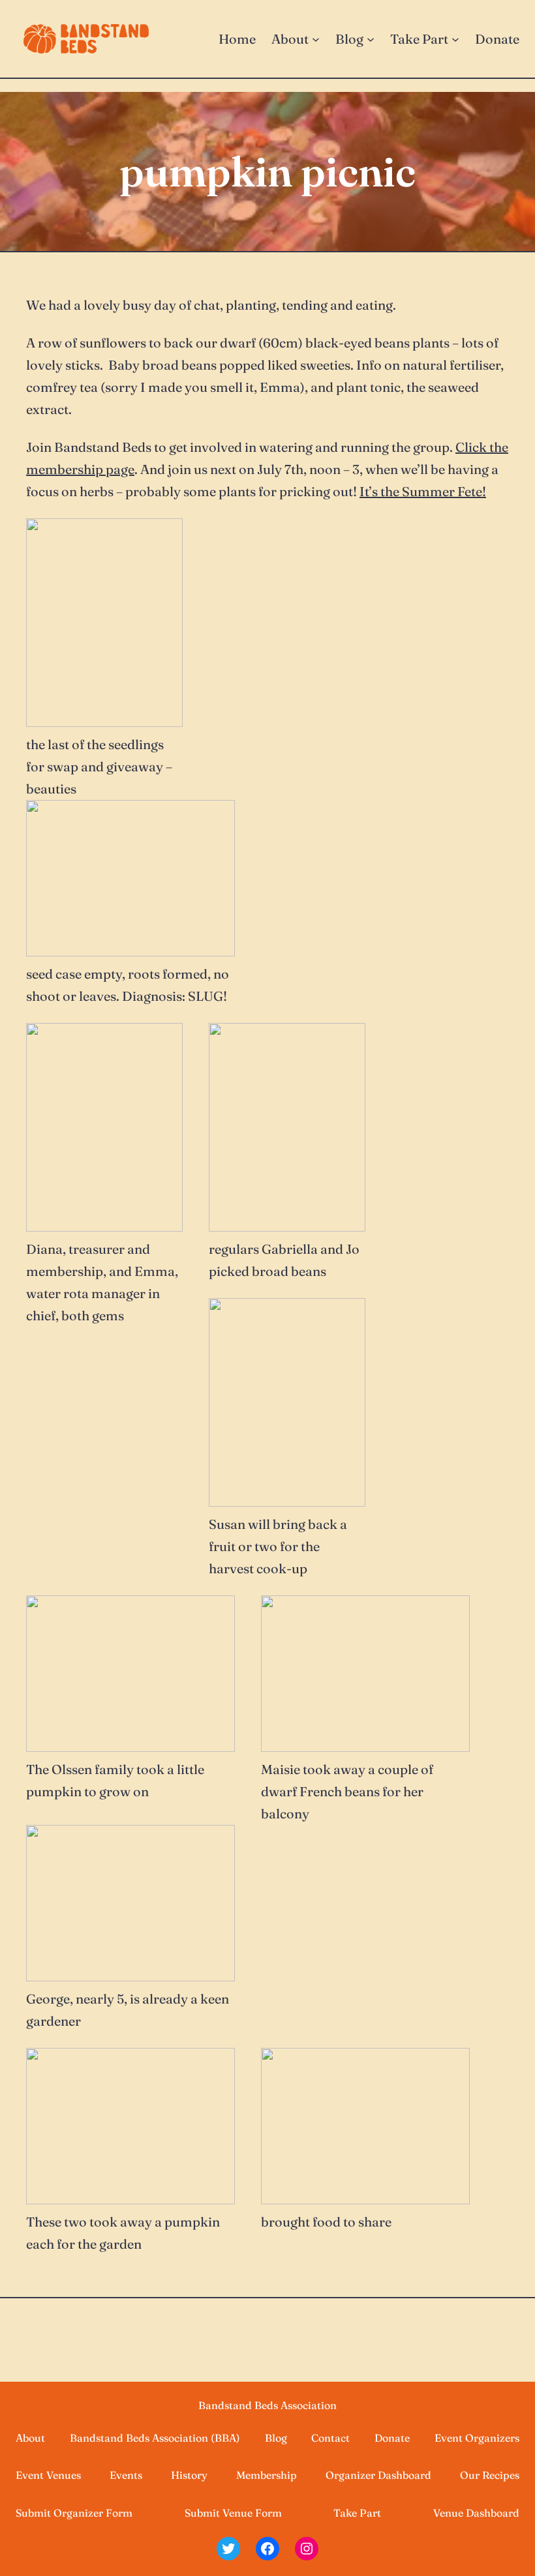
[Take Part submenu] (455, 39)
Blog (276, 2438)
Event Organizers (477, 2438)
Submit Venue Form (233, 2513)
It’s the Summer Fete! (423, 491)
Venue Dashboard (476, 2513)
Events (126, 2475)
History (189, 2475)
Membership (267, 2475)
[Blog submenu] (371, 39)
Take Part (357, 2513)
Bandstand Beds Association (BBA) (155, 2438)
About (30, 2438)
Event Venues (48, 2475)
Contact (330, 2438)
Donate (392, 2438)
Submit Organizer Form (74, 2513)
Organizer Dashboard (378, 2475)
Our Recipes (490, 2475)
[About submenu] (316, 39)
